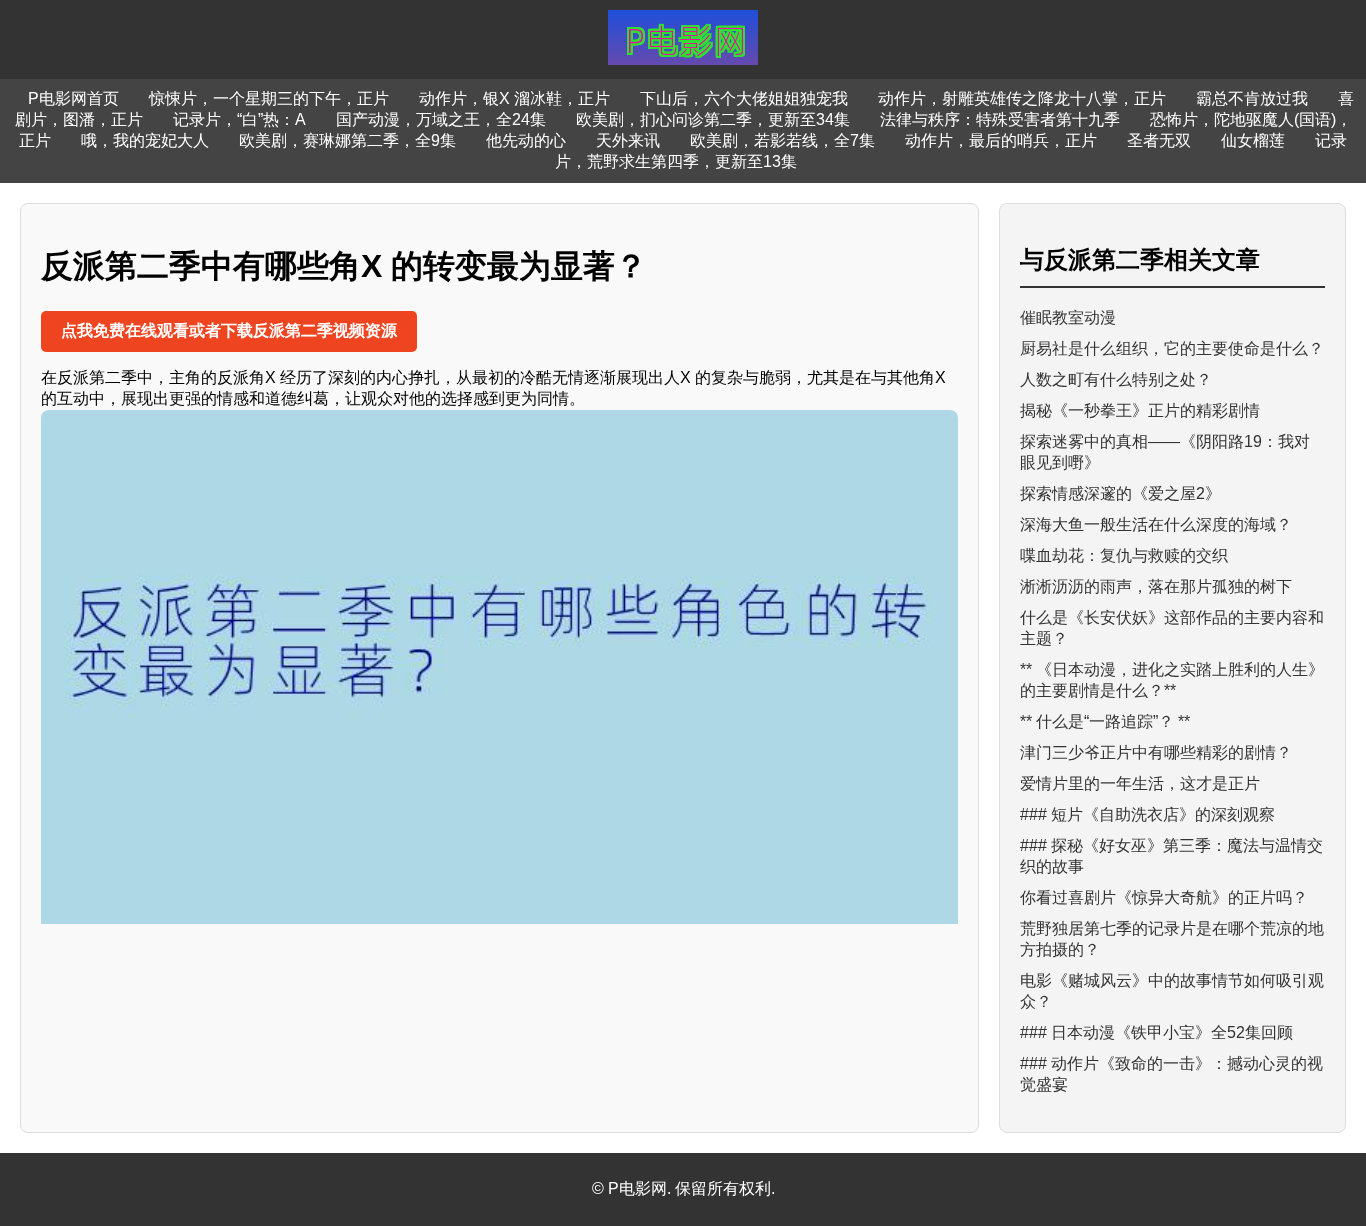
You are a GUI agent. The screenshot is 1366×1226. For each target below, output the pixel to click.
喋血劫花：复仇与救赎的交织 (1124, 555)
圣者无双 (1159, 140)
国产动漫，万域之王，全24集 (441, 119)
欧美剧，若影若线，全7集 (782, 140)
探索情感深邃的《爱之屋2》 (1120, 493)
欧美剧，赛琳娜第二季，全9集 (347, 140)
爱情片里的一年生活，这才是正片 (1140, 783)
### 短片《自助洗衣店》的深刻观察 (1147, 814)
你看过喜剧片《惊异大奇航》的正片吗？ (1164, 897)
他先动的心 (526, 140)
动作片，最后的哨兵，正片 (1001, 140)
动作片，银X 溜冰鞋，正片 (514, 98)
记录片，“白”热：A (239, 119)
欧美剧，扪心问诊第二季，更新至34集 (713, 119)
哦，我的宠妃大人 (145, 140)
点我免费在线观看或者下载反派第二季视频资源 (229, 330)
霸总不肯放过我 (1252, 98)
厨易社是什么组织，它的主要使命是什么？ (1172, 348)
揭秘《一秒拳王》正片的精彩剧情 (1140, 410)
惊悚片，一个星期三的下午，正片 (269, 98)
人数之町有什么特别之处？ (1116, 379)
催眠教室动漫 (1068, 317)
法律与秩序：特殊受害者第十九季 (1000, 119)
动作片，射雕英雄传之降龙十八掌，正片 (1022, 98)
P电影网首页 (73, 98)
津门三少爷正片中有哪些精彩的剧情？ (1156, 752)
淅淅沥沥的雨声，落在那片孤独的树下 (1156, 586)
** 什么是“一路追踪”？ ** (1105, 721)
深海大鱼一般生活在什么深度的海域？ (1156, 524)
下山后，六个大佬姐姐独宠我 (744, 98)
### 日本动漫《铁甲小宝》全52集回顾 (1156, 1032)
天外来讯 (628, 140)
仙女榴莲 (1253, 140)
